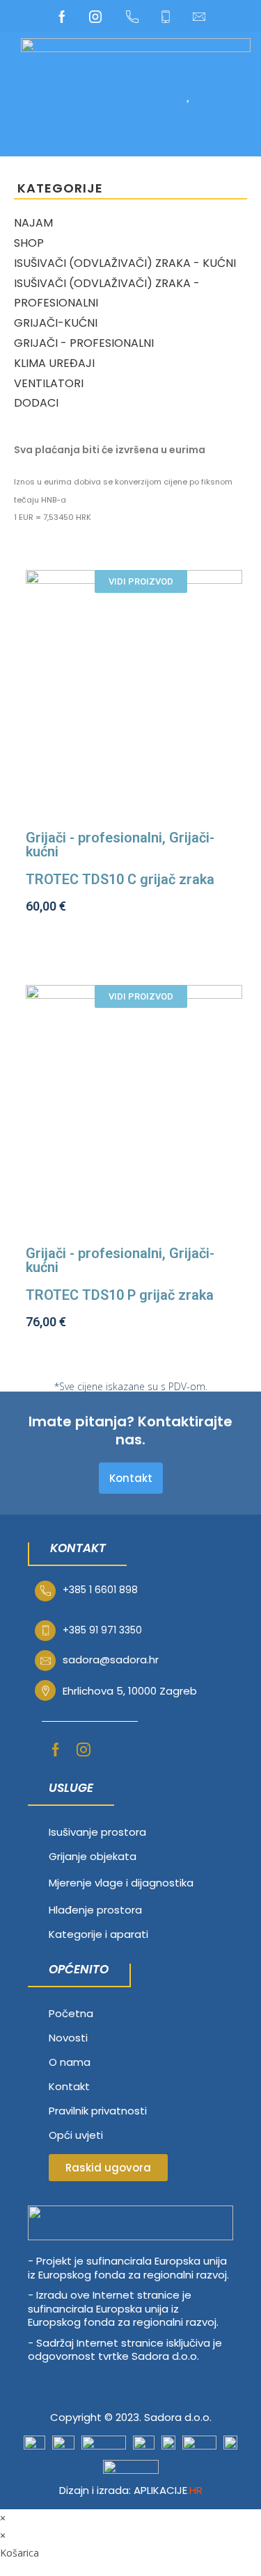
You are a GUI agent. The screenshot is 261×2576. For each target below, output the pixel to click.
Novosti (68, 2038)
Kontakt (69, 2086)
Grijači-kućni (56, 323)
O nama (70, 2062)
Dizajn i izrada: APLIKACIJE (131, 2490)
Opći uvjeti (76, 2135)
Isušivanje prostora (97, 1832)
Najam (33, 223)
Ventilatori (49, 383)
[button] (132, 94)
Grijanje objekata (93, 1856)
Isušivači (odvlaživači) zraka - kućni (125, 263)
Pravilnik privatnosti (98, 2111)
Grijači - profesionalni (84, 343)
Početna (71, 2013)
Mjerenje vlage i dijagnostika (121, 1883)
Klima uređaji (54, 363)
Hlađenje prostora (95, 1910)
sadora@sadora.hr (111, 1660)
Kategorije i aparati (98, 1934)
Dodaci (36, 403)
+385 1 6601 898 (100, 1590)
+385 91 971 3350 (102, 1630)
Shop (29, 243)
